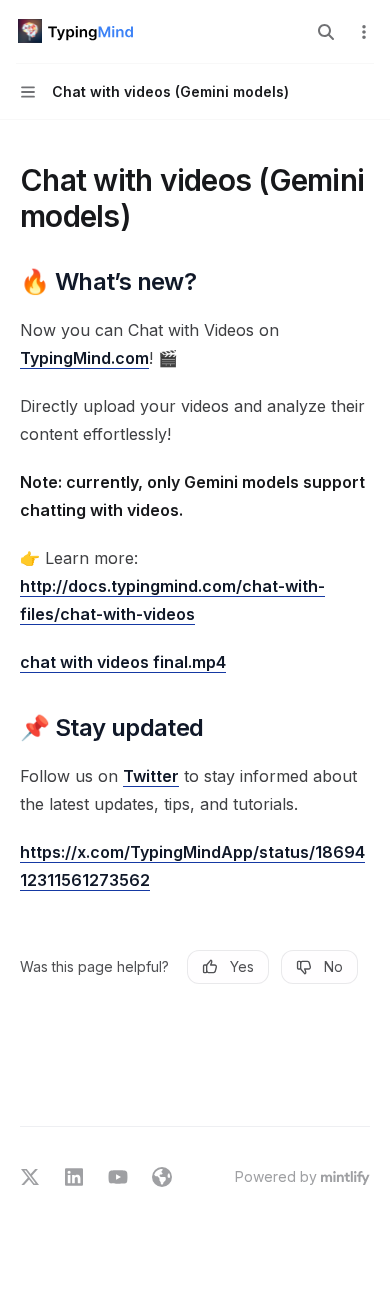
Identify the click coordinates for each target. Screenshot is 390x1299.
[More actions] (364, 32)
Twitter (151, 776)
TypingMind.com (84, 358)
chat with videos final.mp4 (123, 662)
